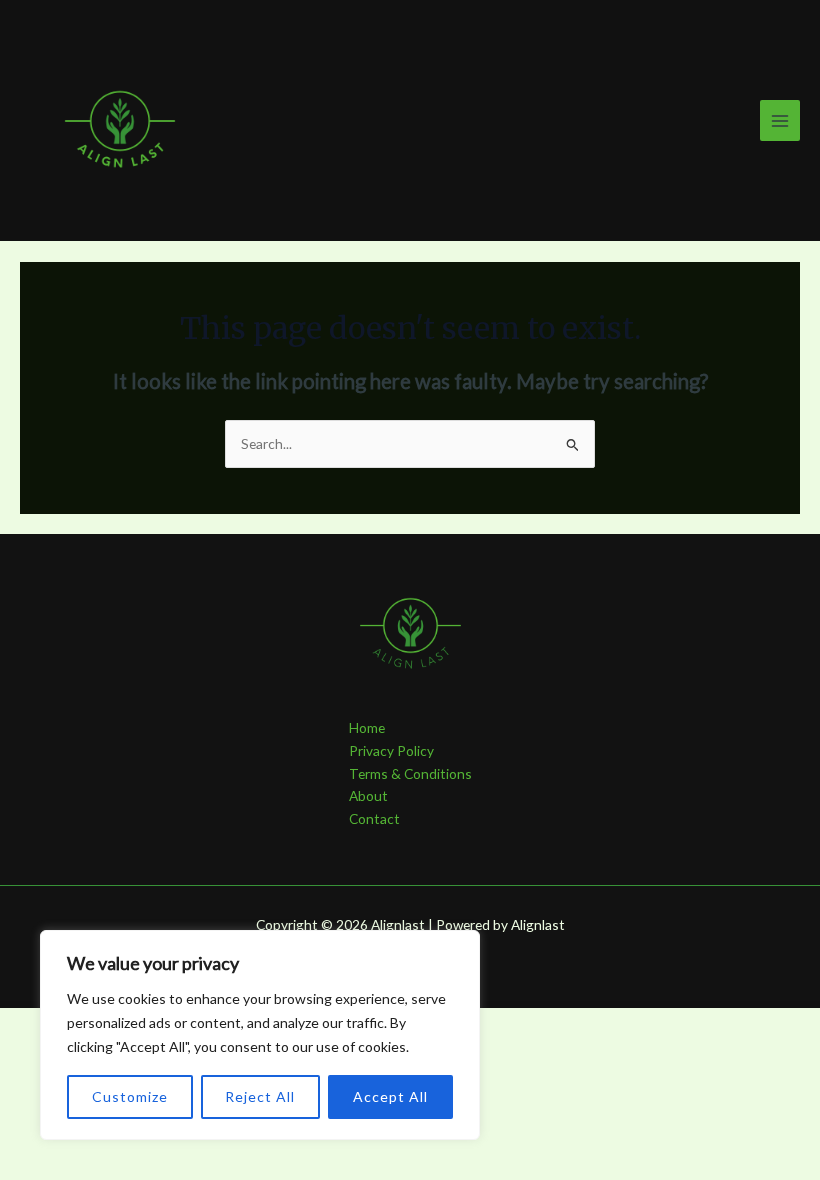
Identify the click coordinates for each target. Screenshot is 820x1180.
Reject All (260, 1096)
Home (367, 727)
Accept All (390, 1096)
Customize (130, 1096)
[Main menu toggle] (780, 120)
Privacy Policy (391, 750)
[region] (260, 1035)
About (368, 795)
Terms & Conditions (410, 773)
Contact (374, 818)
